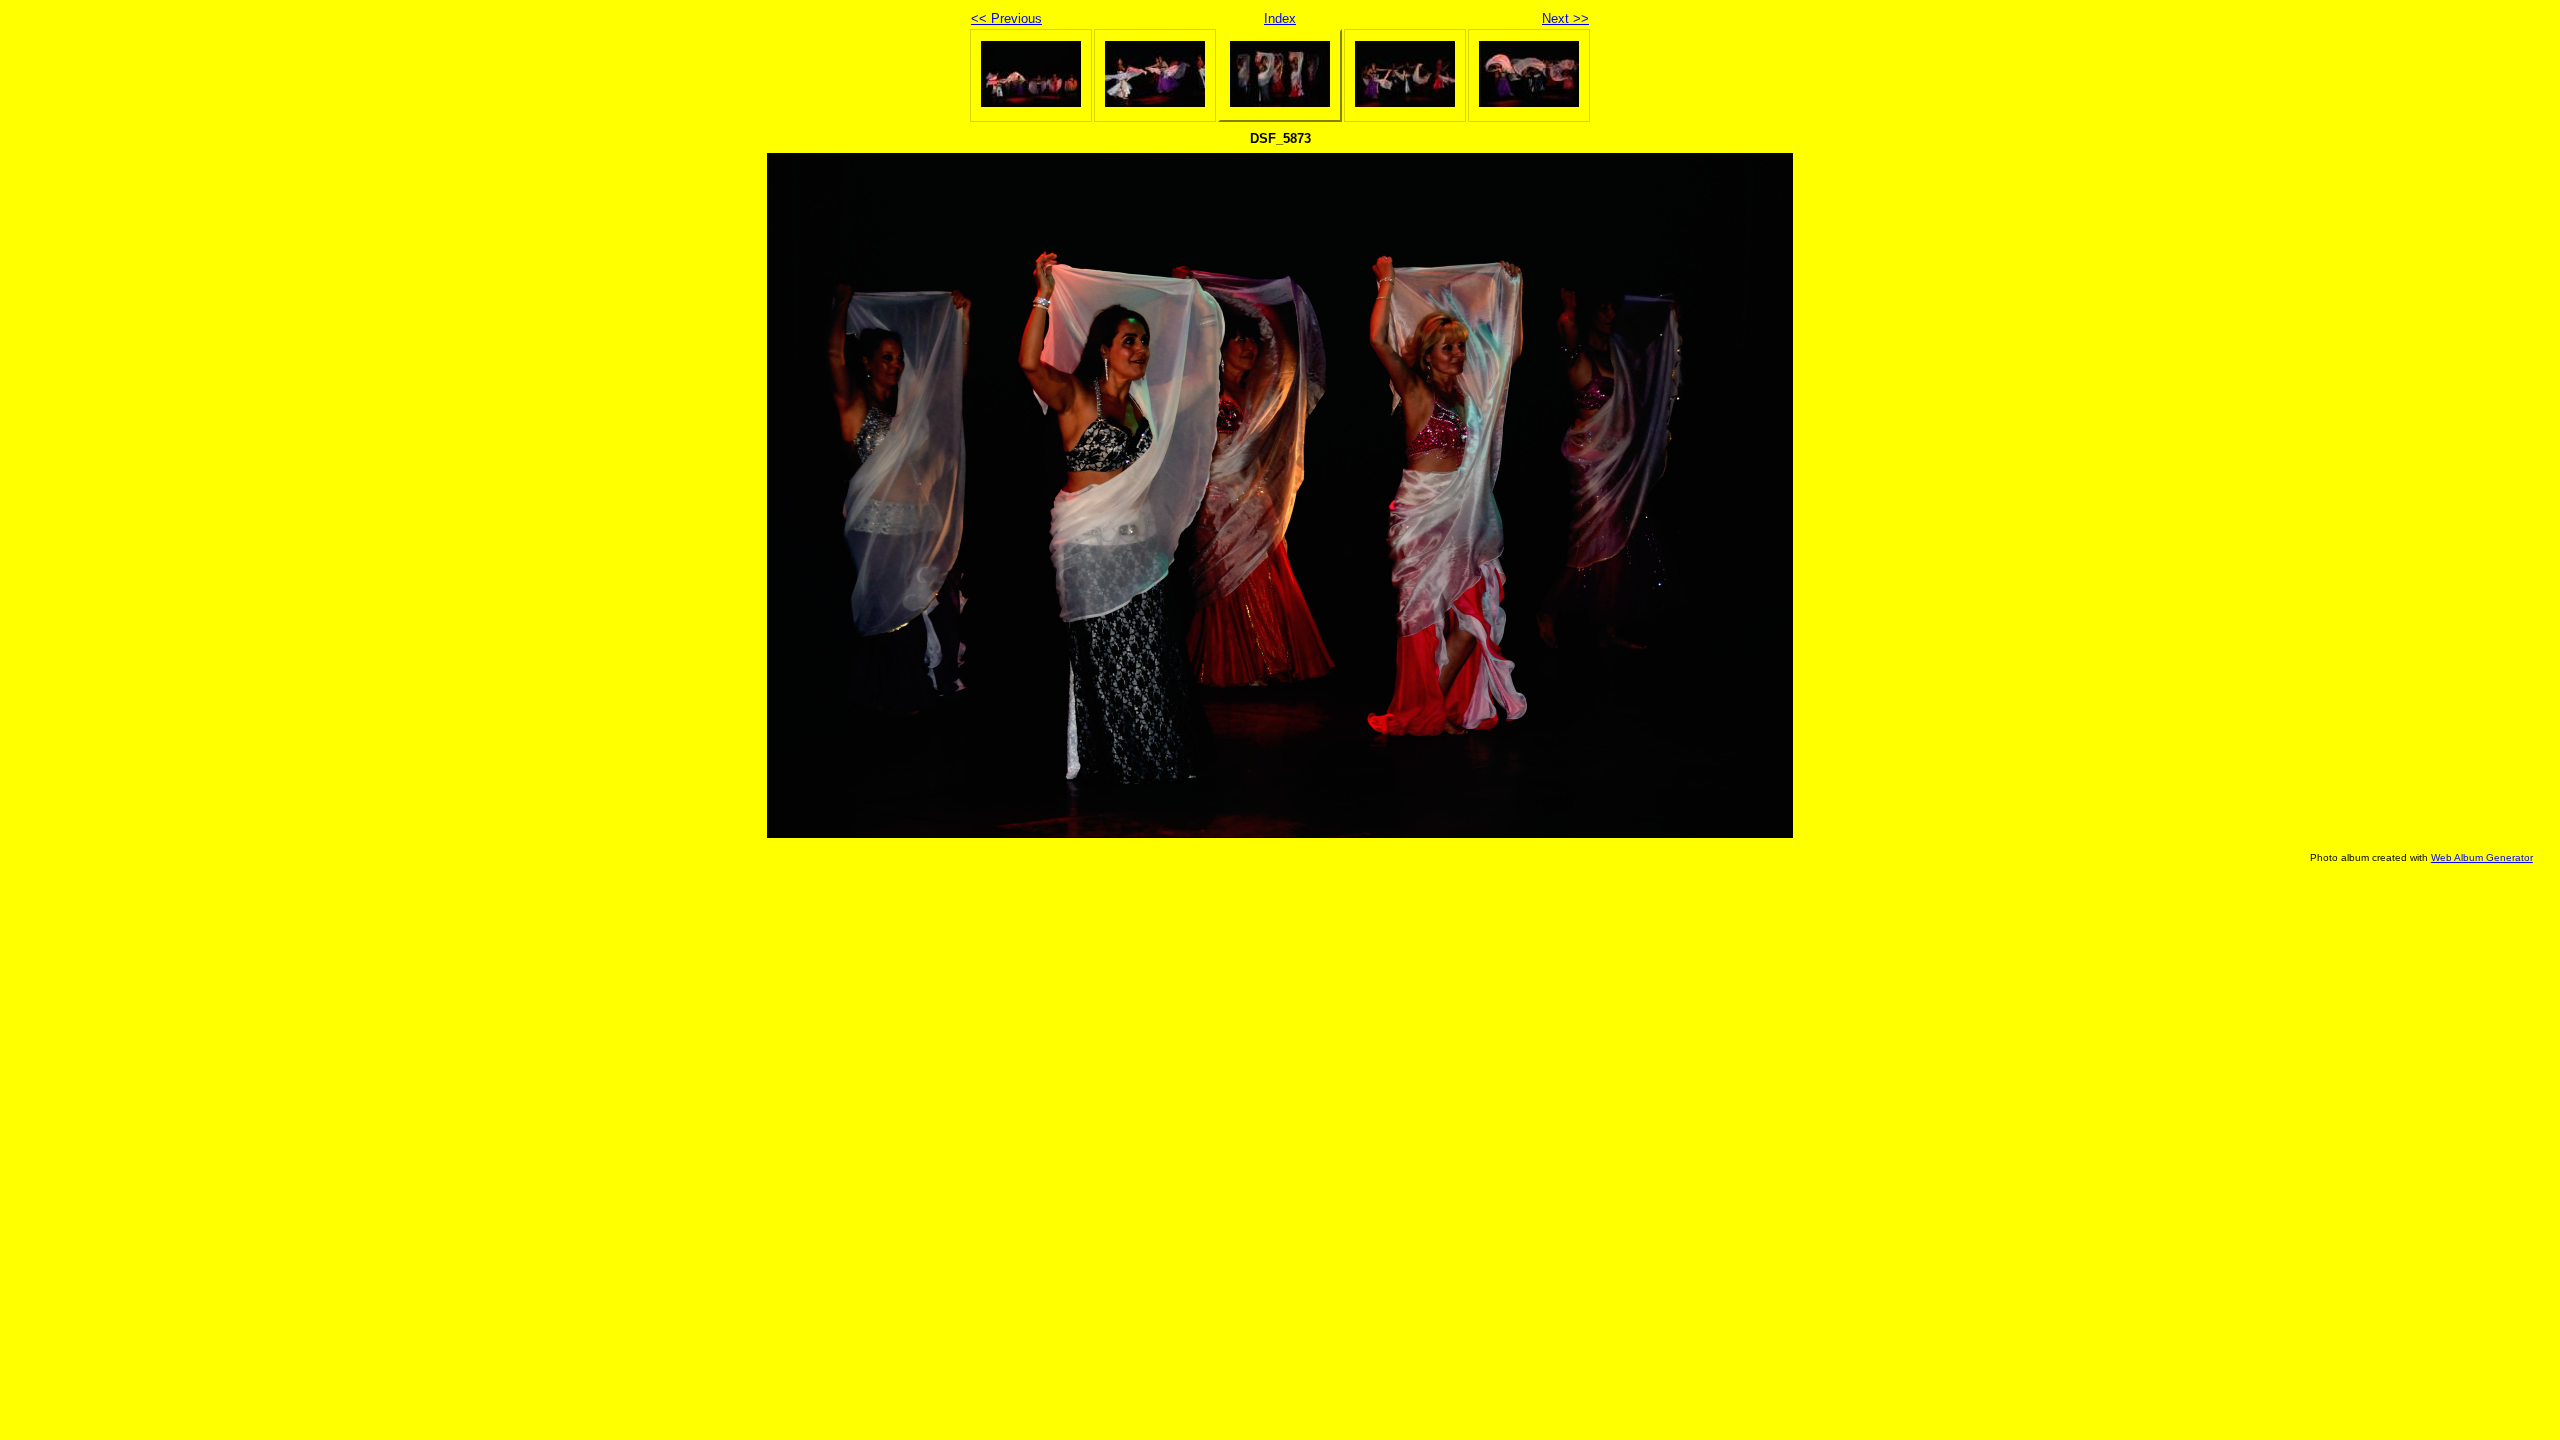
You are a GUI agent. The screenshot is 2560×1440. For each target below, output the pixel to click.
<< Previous (1006, 18)
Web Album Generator (2482, 857)
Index (1280, 18)
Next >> (1565, 18)
